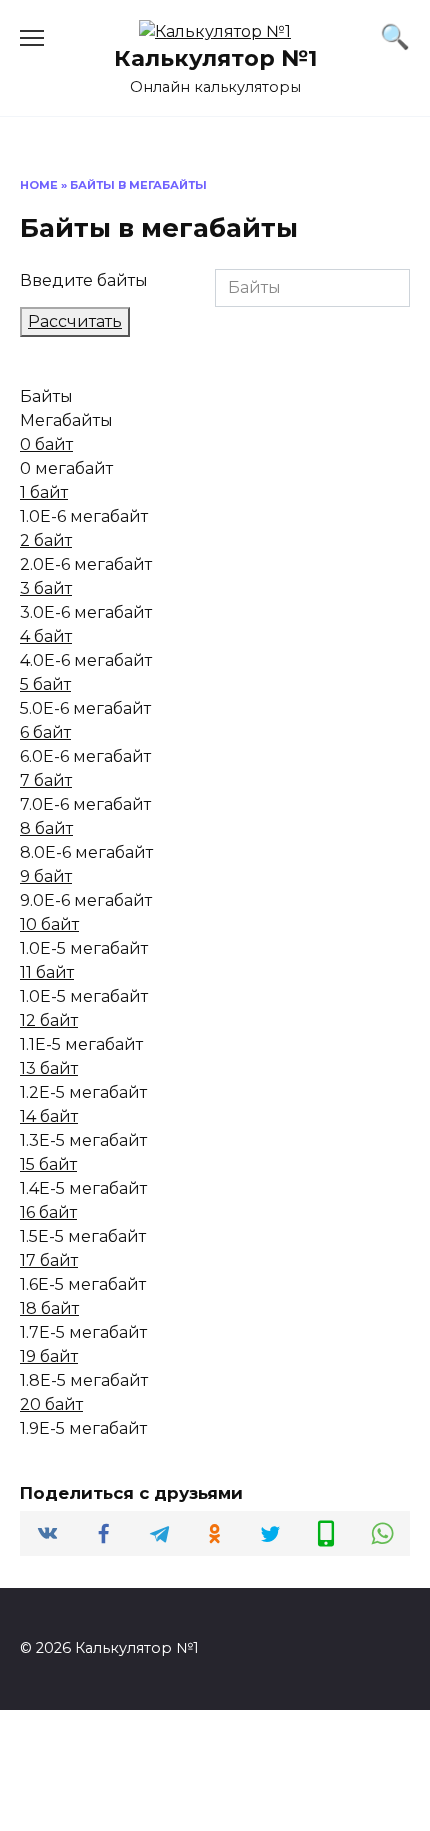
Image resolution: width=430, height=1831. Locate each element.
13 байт (49, 1068)
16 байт (48, 1212)
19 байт (49, 1356)
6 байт (45, 732)
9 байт (46, 876)
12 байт (49, 1020)
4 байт (46, 636)
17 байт (49, 1260)
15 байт (48, 1164)
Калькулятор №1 (215, 58)
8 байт (46, 828)
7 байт (46, 780)
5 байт (45, 684)
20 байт (51, 1404)
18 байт (49, 1308)
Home (39, 185)
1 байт (44, 492)
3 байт (46, 588)
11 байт (47, 972)
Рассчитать (75, 321)
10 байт (49, 924)
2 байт (46, 540)
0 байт (46, 444)
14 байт (49, 1116)
